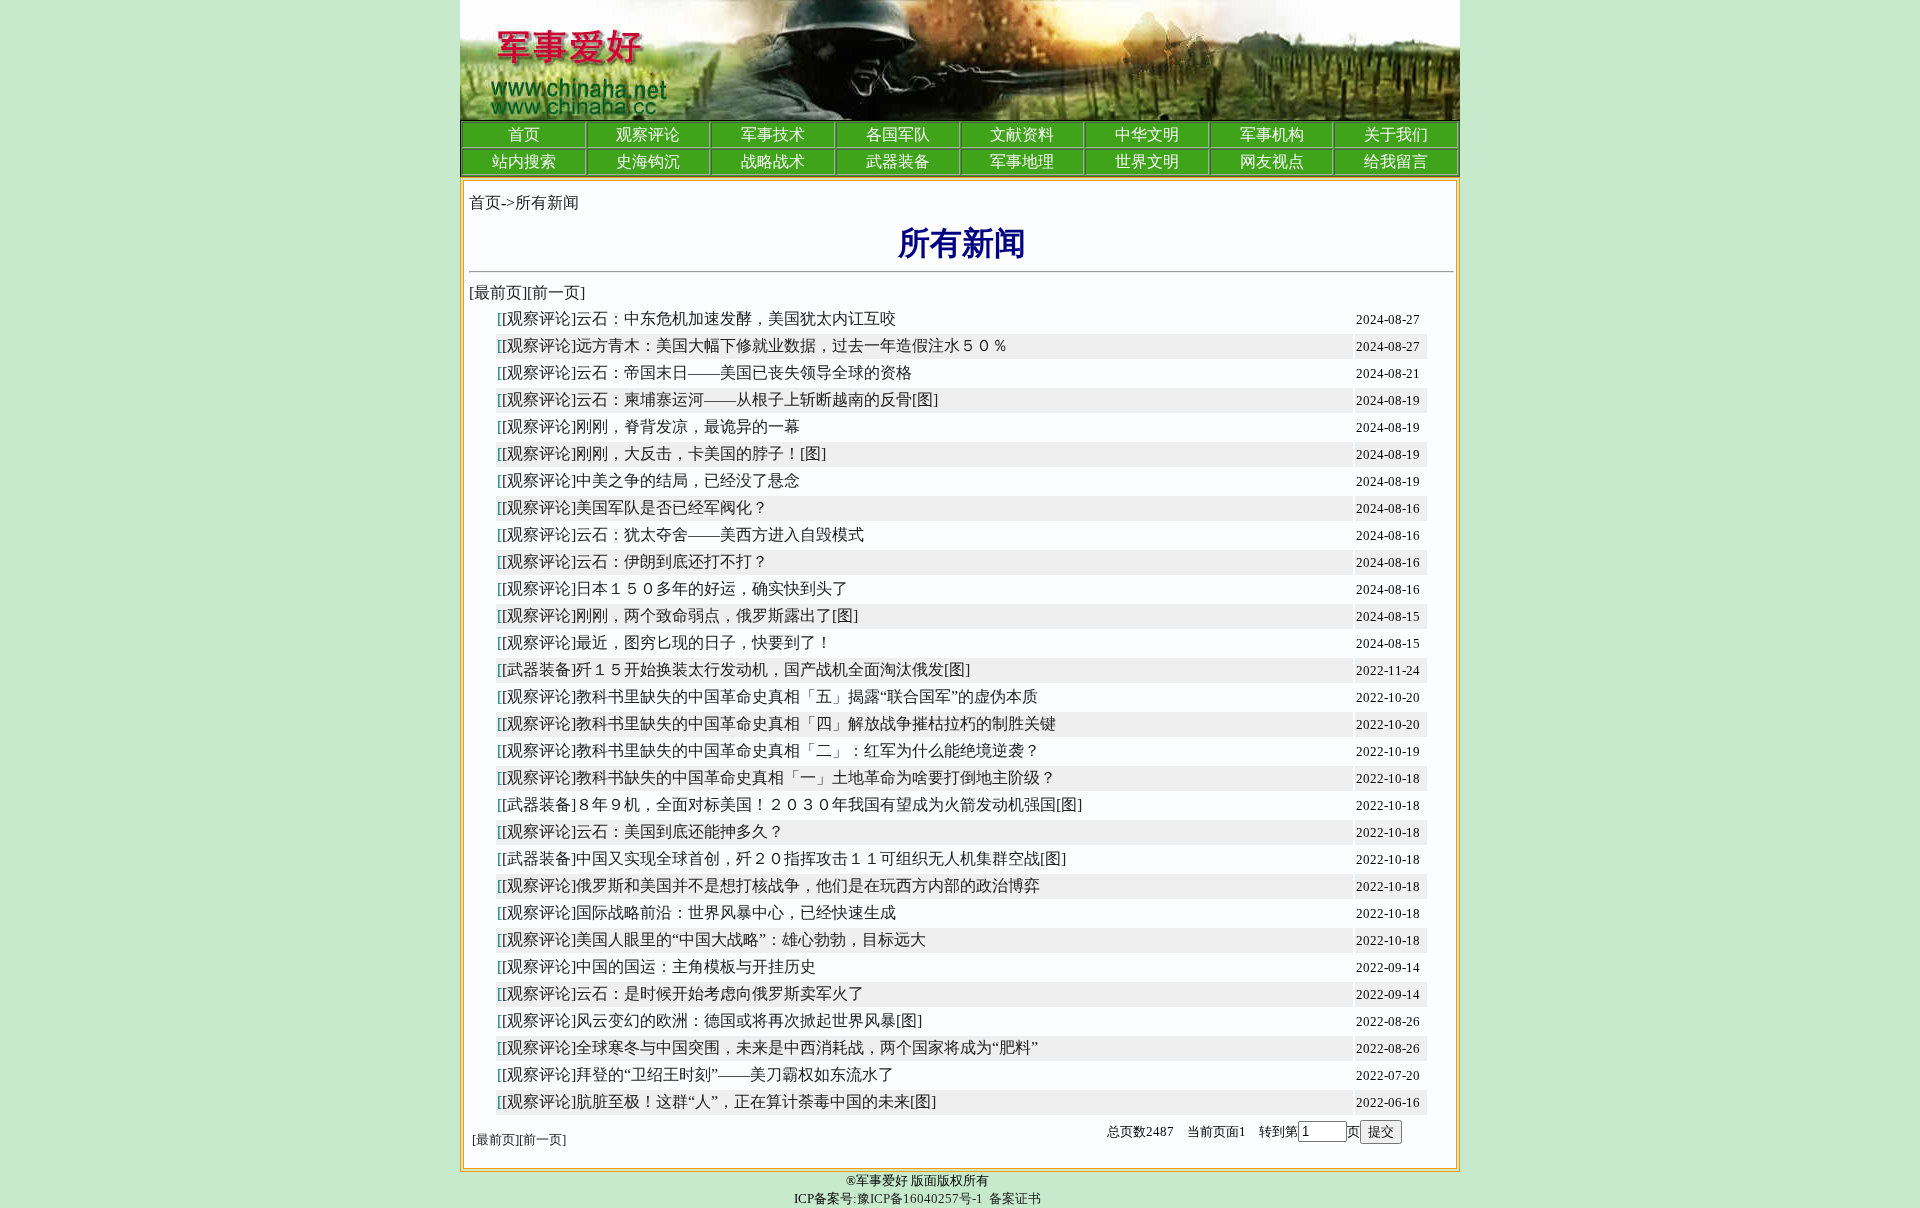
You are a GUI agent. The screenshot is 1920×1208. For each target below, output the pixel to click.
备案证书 (1015, 1198)
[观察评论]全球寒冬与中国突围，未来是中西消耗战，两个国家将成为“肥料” (770, 1047)
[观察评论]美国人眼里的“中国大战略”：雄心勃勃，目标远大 (714, 939)
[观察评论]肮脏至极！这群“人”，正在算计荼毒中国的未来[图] (719, 1101)
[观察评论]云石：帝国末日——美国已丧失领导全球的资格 (707, 372)
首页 (485, 202)
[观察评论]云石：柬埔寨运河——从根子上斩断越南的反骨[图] (720, 399)
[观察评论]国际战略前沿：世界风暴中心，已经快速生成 (699, 912)
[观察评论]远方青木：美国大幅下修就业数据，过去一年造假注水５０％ (755, 345)
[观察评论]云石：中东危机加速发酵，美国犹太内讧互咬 (699, 318)
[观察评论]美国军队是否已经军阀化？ (635, 507)
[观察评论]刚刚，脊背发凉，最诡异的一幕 (651, 426)
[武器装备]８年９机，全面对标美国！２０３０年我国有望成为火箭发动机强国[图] (792, 804)
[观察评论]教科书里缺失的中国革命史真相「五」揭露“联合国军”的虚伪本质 (770, 696)
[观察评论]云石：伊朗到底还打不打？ (635, 561)
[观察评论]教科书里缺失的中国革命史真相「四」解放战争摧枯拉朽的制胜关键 (779, 723)
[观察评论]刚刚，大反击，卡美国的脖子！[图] (664, 453)
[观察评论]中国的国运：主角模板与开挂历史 (659, 966)
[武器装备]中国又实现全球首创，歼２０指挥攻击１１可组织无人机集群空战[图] (784, 858)
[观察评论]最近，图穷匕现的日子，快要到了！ (667, 642)
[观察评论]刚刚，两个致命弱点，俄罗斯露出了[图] (680, 615)
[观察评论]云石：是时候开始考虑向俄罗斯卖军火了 (683, 993)
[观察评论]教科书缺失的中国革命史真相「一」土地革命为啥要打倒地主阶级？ (779, 777)
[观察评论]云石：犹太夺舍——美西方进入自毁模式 (683, 534)
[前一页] (556, 292)
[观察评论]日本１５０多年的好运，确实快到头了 (675, 588)
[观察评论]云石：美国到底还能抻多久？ (643, 831)
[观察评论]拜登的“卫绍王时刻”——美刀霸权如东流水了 (698, 1074)
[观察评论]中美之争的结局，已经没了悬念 (651, 480)
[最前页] (498, 292)
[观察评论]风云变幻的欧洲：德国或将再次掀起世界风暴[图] (712, 1020)
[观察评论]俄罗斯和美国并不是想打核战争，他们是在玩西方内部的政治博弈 (771, 885)
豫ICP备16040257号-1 (920, 1198)
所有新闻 (547, 202)
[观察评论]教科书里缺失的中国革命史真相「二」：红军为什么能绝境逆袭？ (771, 750)
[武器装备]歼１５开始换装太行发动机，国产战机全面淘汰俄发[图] (736, 669)
